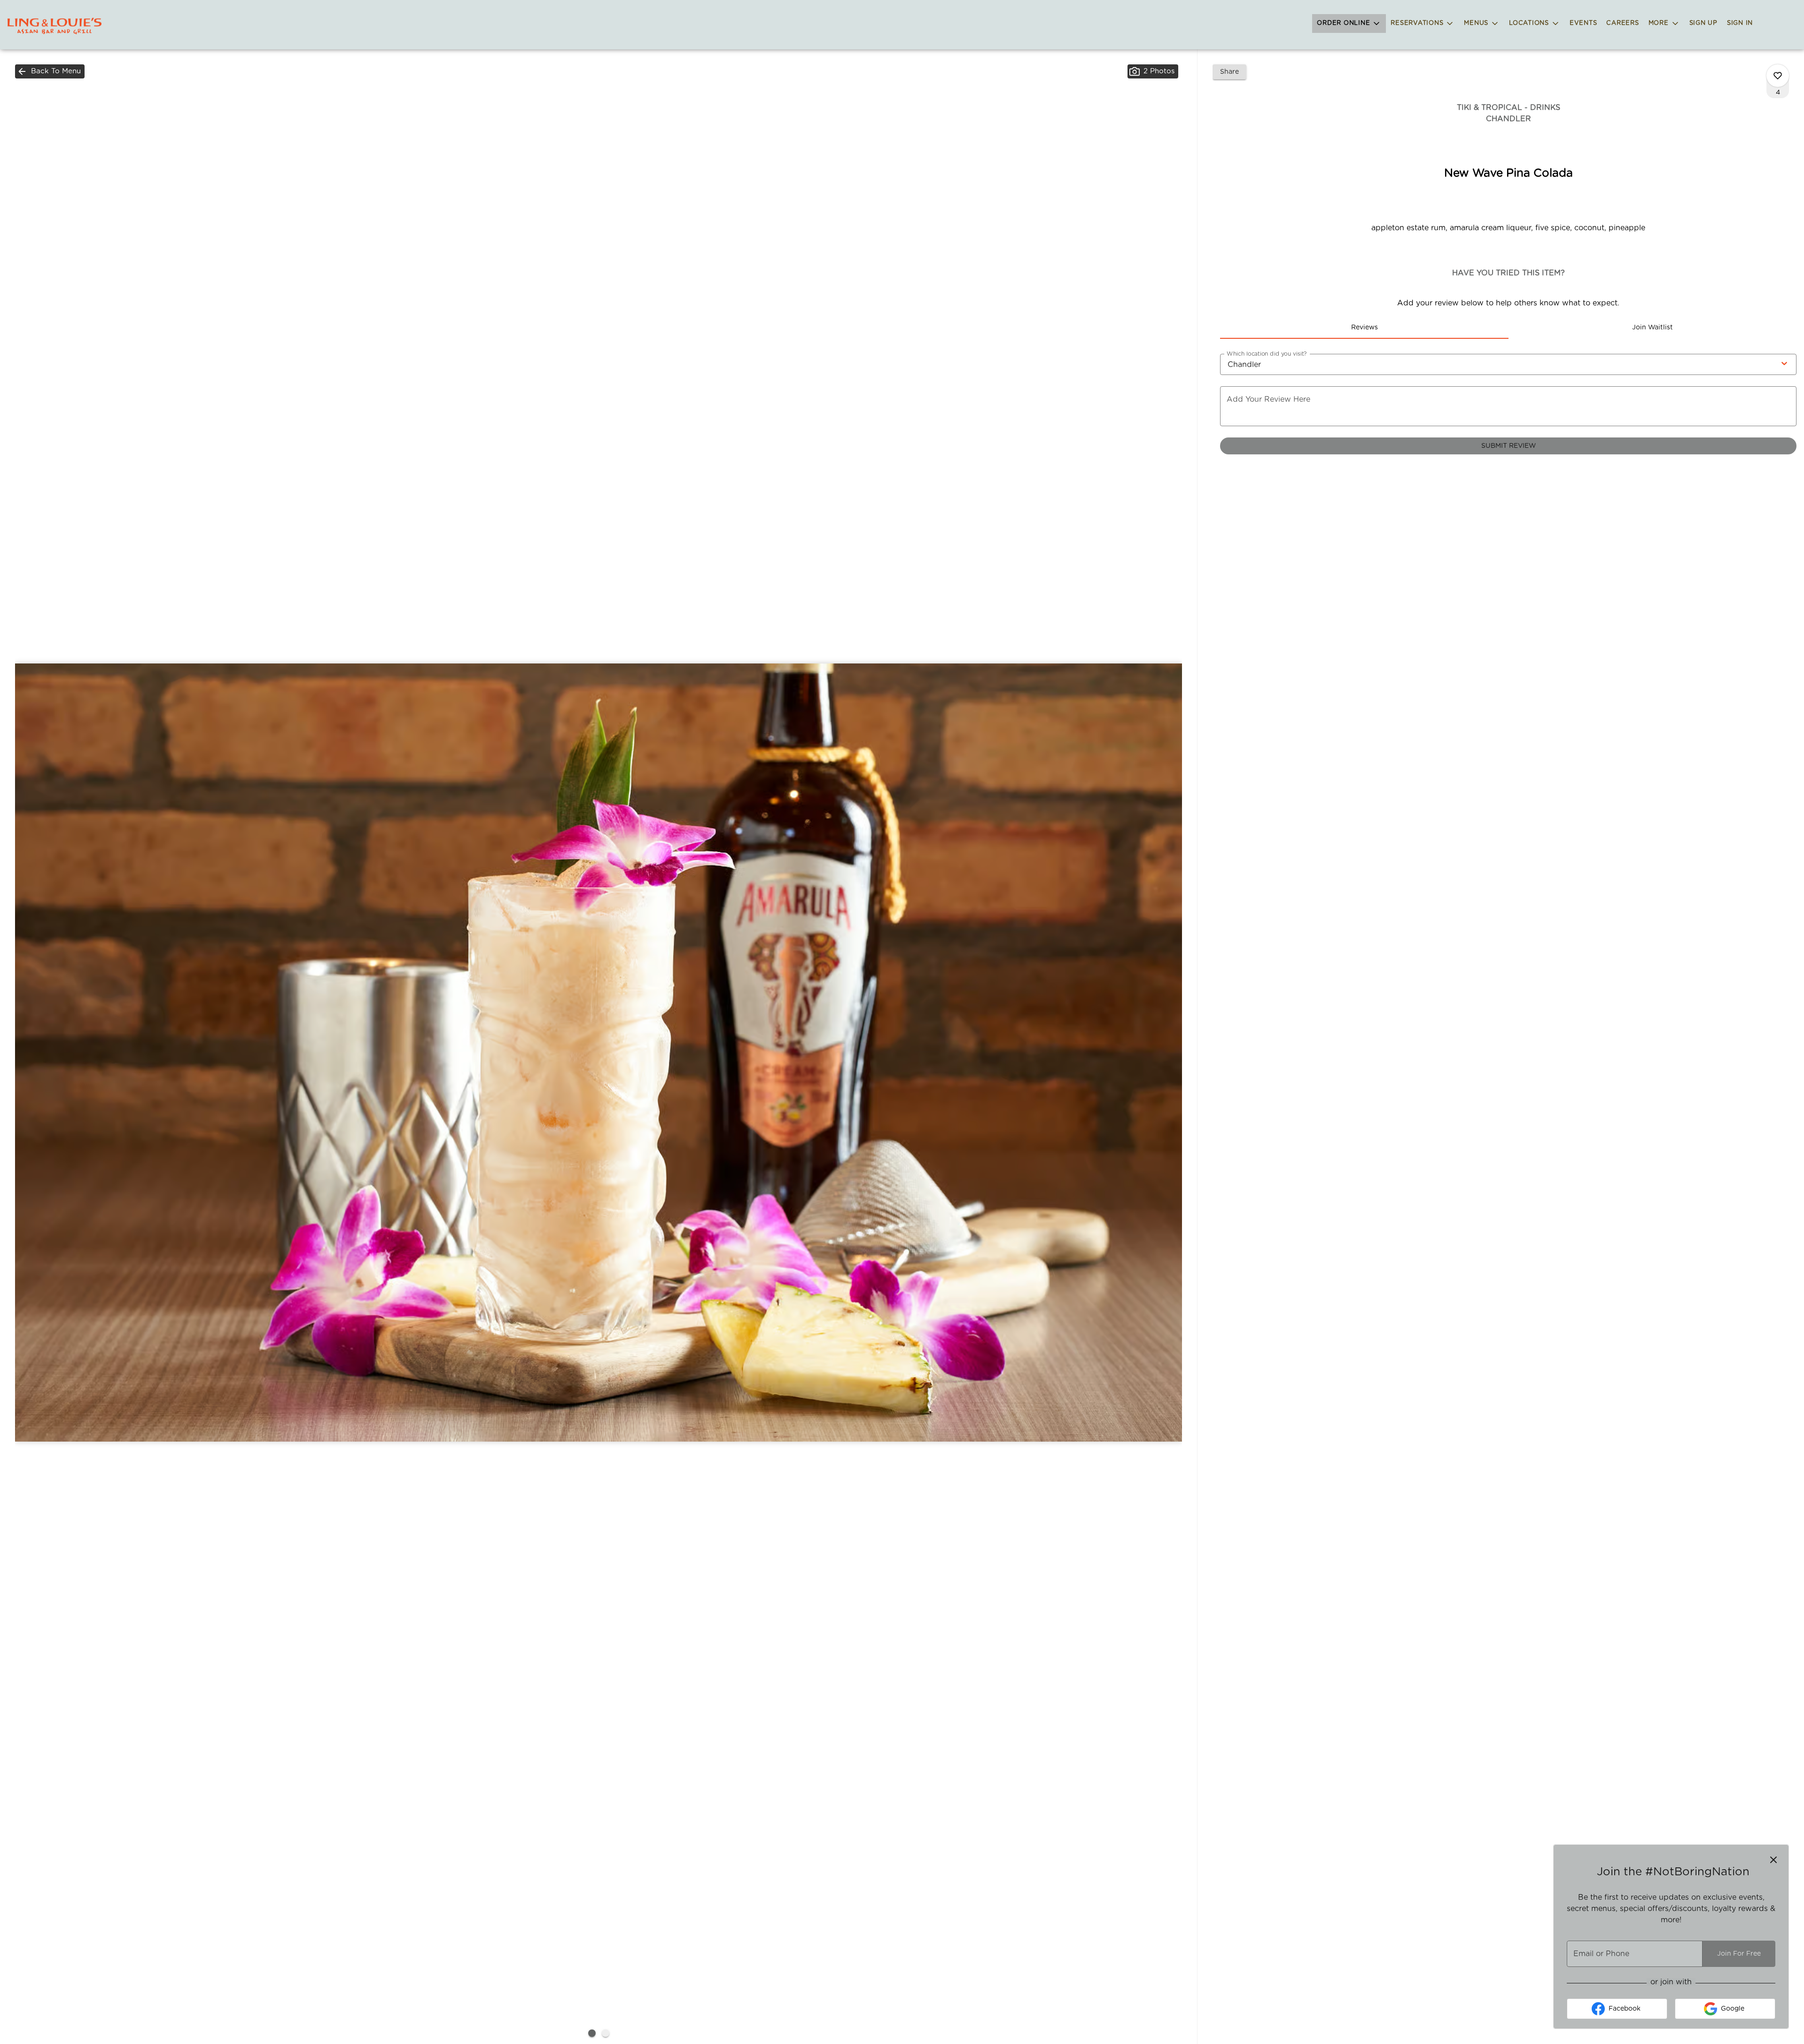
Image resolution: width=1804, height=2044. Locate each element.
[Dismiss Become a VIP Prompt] (1773, 1860)
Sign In (1740, 23)
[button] (1349, 23)
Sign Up (1703, 23)
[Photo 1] (592, 2033)
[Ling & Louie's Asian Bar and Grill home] (54, 26)
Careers (1622, 23)
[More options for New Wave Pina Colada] (1778, 76)
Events (1583, 23)
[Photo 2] (606, 2033)
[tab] (1364, 328)
